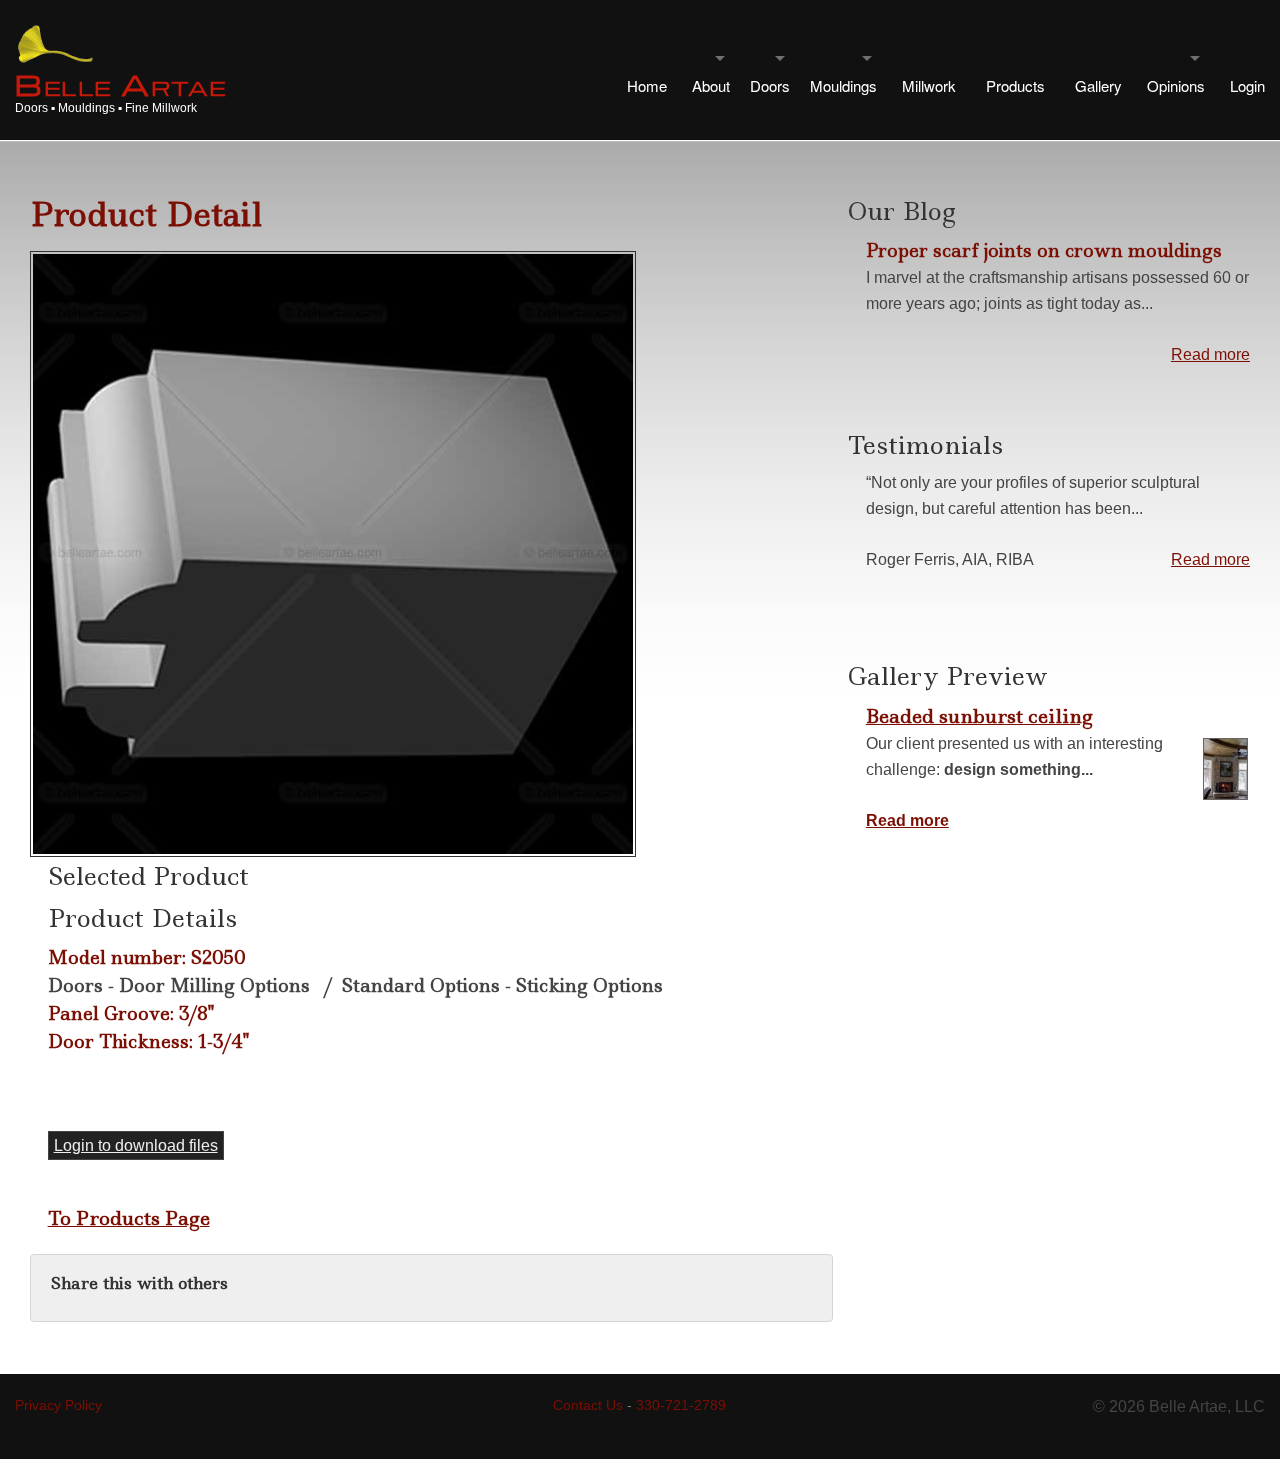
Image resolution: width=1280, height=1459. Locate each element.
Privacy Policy (58, 1405)
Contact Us (588, 1405)
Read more (1210, 354)
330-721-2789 (681, 1405)
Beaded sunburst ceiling (979, 716)
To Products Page (129, 1218)
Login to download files (136, 1145)
